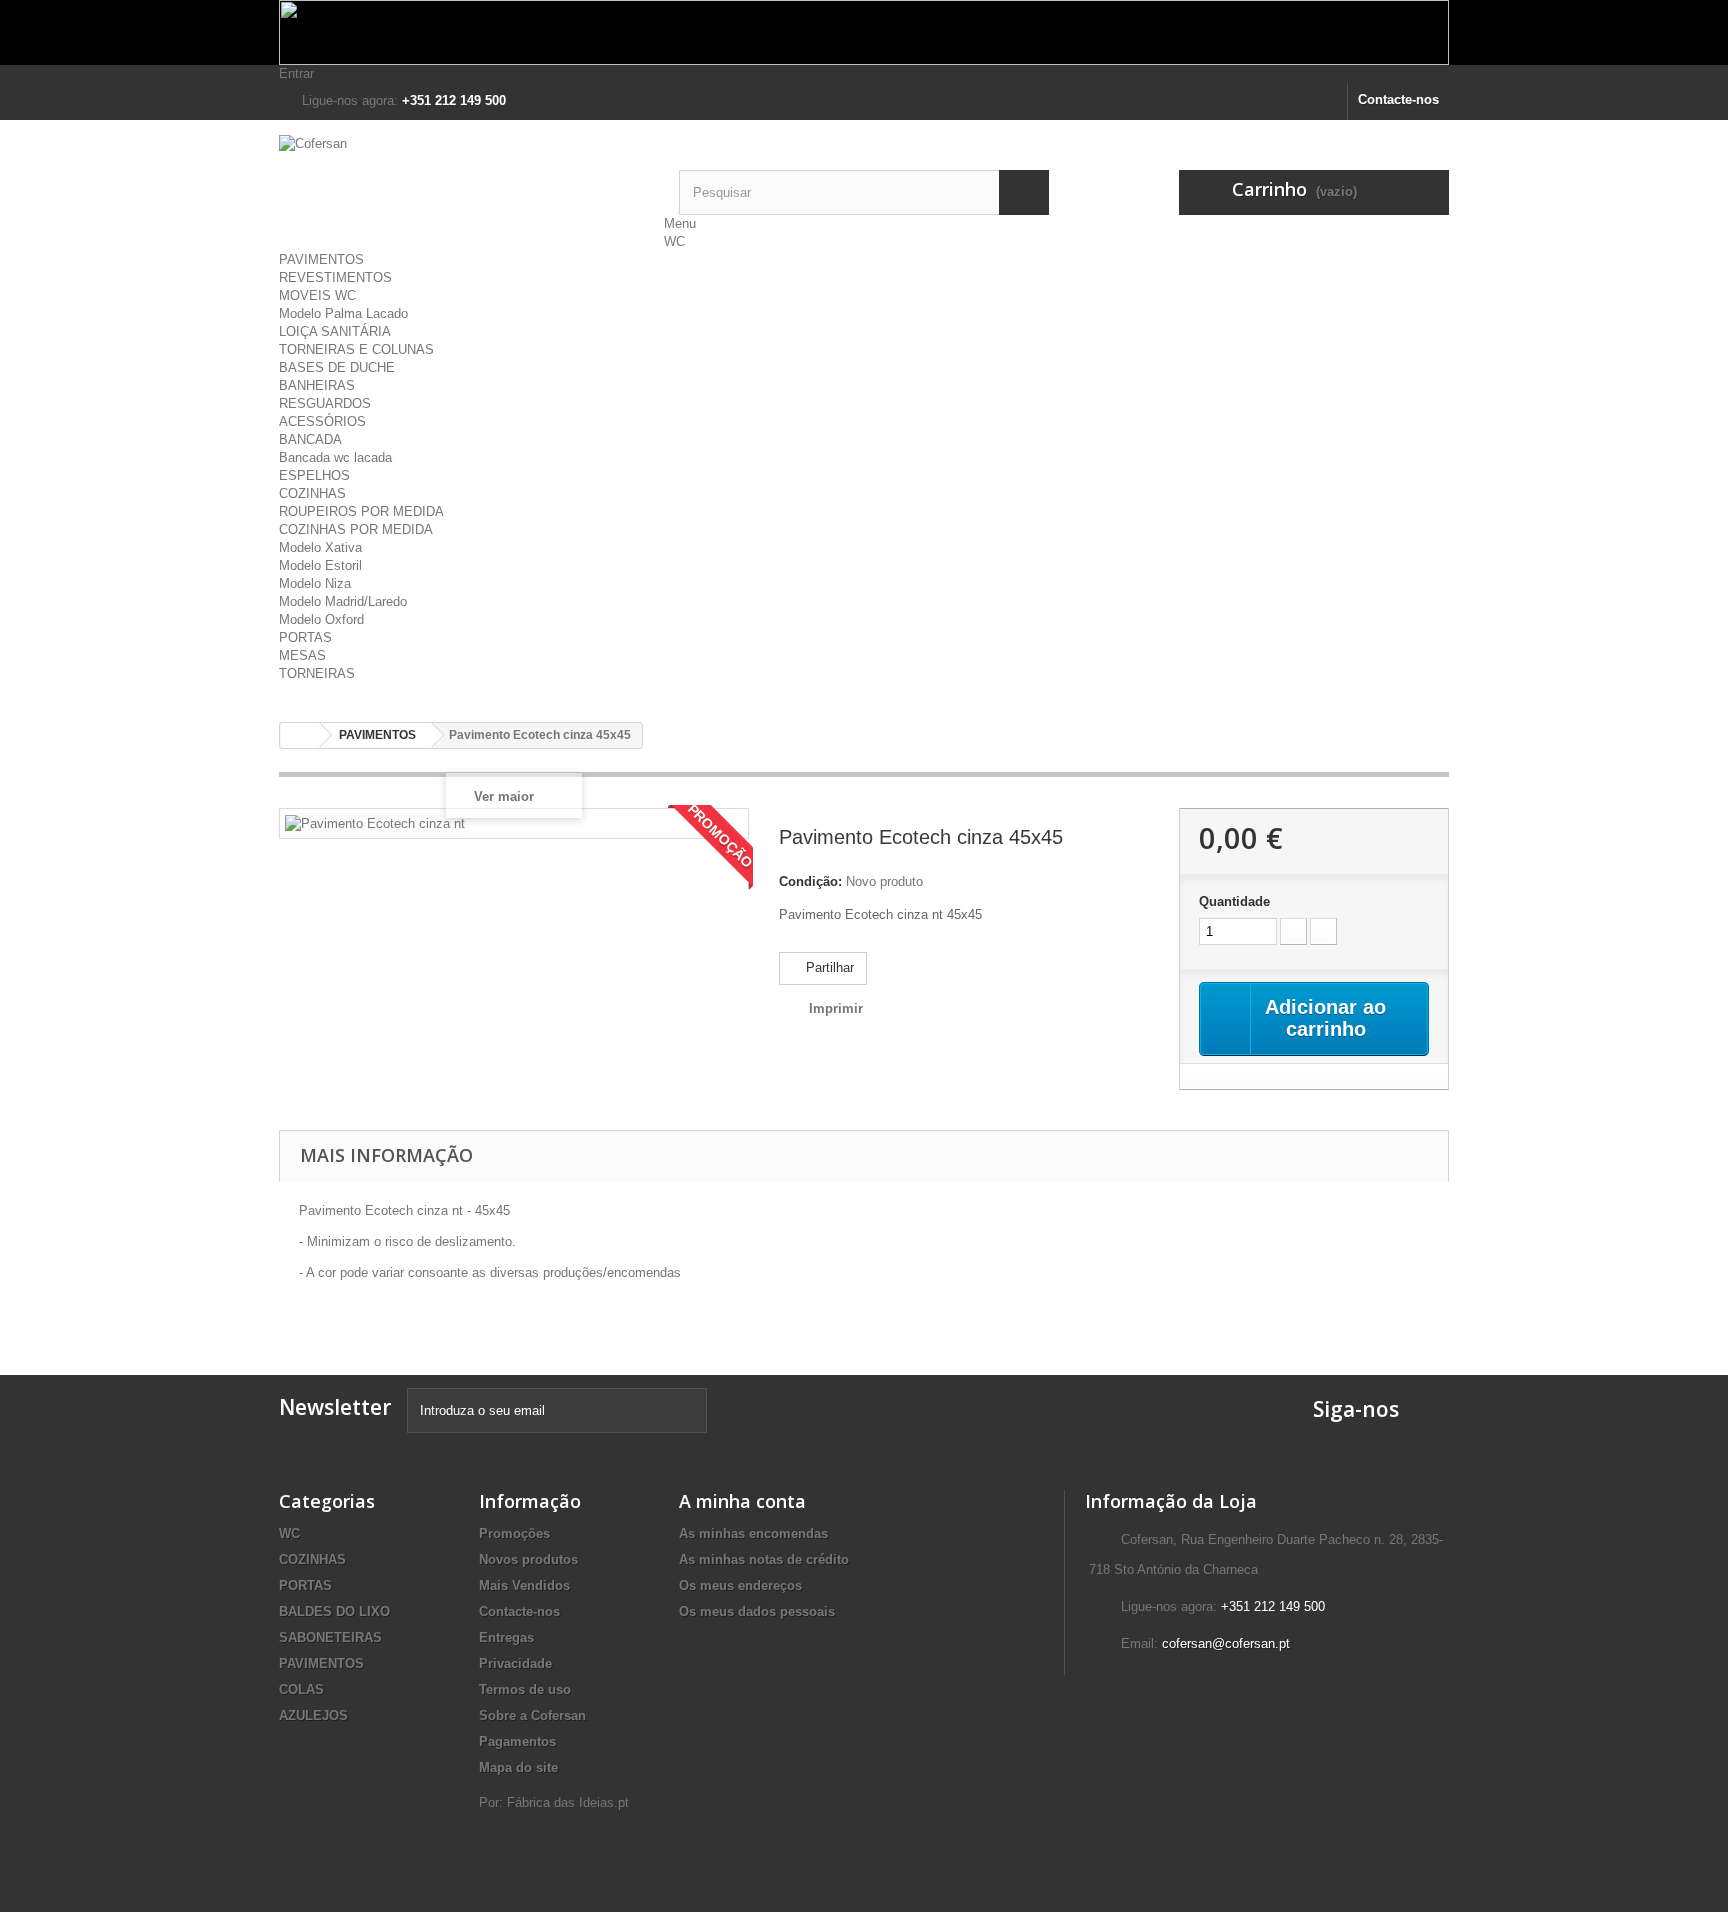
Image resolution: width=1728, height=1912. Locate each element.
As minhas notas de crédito (764, 1559)
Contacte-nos (1398, 99)
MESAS (302, 655)
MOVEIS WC (317, 295)
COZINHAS (312, 493)
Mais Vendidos (524, 1585)
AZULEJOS (313, 1715)
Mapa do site (518, 1767)
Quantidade (1234, 901)
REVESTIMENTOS (335, 277)
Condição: (810, 881)
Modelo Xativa (320, 547)
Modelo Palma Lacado (343, 313)
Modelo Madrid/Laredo (343, 601)
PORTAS (305, 637)
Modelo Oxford (321, 619)
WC (674, 241)
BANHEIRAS (317, 385)
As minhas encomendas (753, 1533)
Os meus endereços (740, 1585)
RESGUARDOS (325, 403)
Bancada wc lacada (335, 457)
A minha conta (742, 1501)
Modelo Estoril (320, 565)
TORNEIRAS (317, 673)
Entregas (506, 1637)
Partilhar (828, 967)
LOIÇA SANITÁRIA (335, 331)
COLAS (301, 1689)
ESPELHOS (314, 475)
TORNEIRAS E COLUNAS (356, 349)
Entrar (296, 73)
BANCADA (310, 439)
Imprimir (836, 1008)
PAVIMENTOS (321, 259)
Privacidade (515, 1663)
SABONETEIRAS (330, 1637)
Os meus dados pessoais (757, 1611)
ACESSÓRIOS (322, 421)
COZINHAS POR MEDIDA (356, 529)
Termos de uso (525, 1689)
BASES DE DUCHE (337, 367)
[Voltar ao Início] (300, 735)
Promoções (514, 1533)
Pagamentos (517, 1741)
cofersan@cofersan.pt (1226, 1643)
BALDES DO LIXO (334, 1611)
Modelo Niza (315, 583)
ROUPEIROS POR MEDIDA (361, 511)
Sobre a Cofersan (532, 1715)
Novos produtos (528, 1559)
